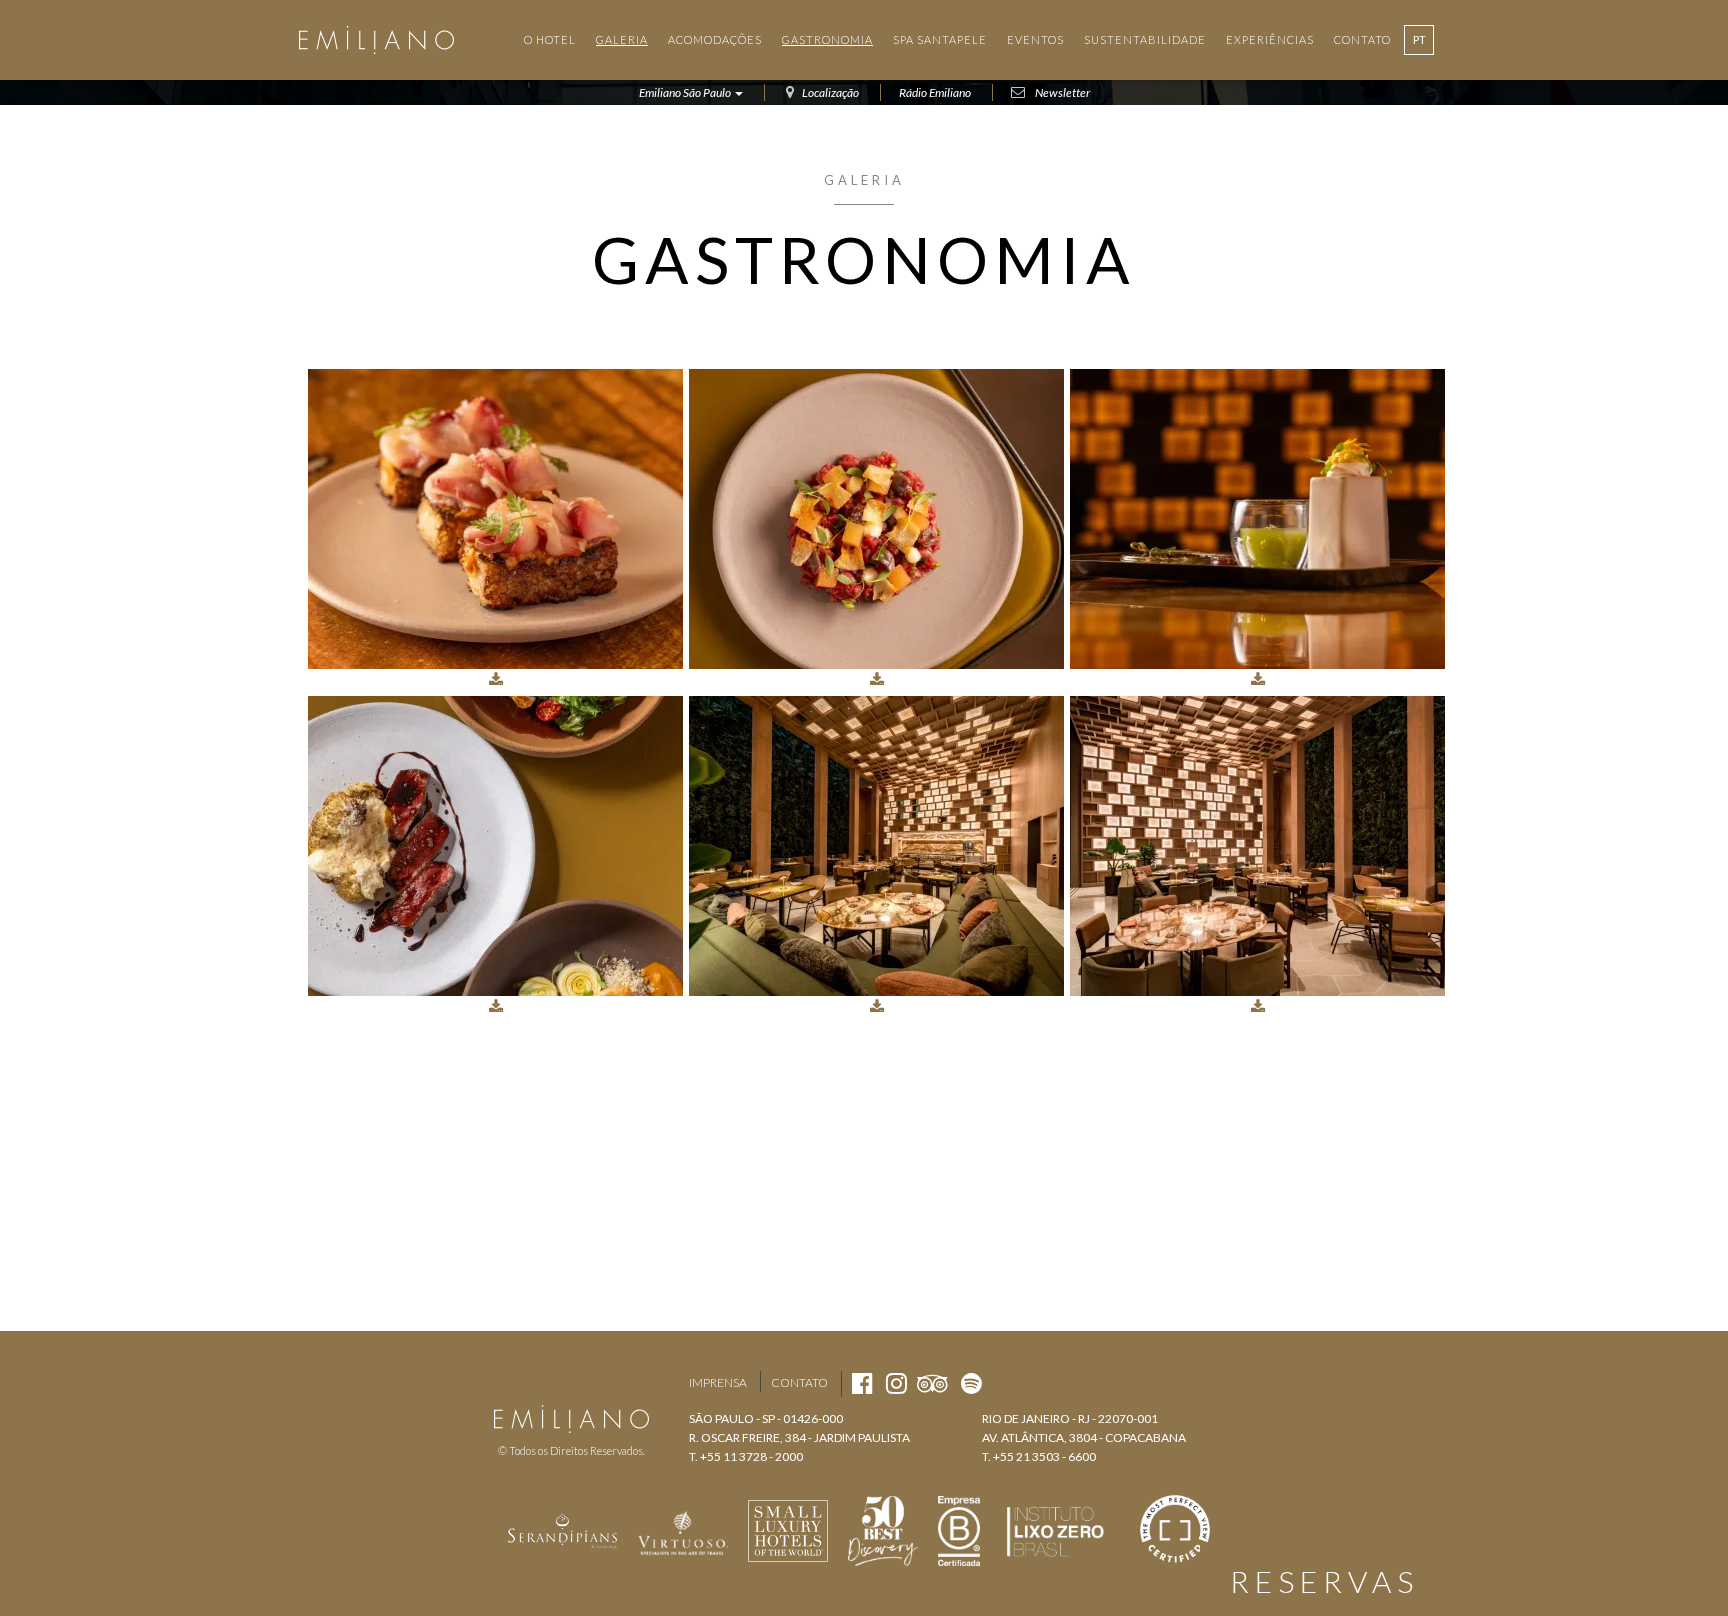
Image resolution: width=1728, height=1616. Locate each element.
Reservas (1324, 1581)
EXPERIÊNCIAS (1270, 39)
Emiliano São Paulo (686, 92)
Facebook (533, 1383)
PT (1419, 39)
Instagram (569, 1383)
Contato (799, 1382)
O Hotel (550, 39)
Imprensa (718, 1382)
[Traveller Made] (563, 1529)
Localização (830, 92)
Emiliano (376, 40)
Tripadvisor (609, 1383)
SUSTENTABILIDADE (1145, 39)
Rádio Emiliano (935, 92)
